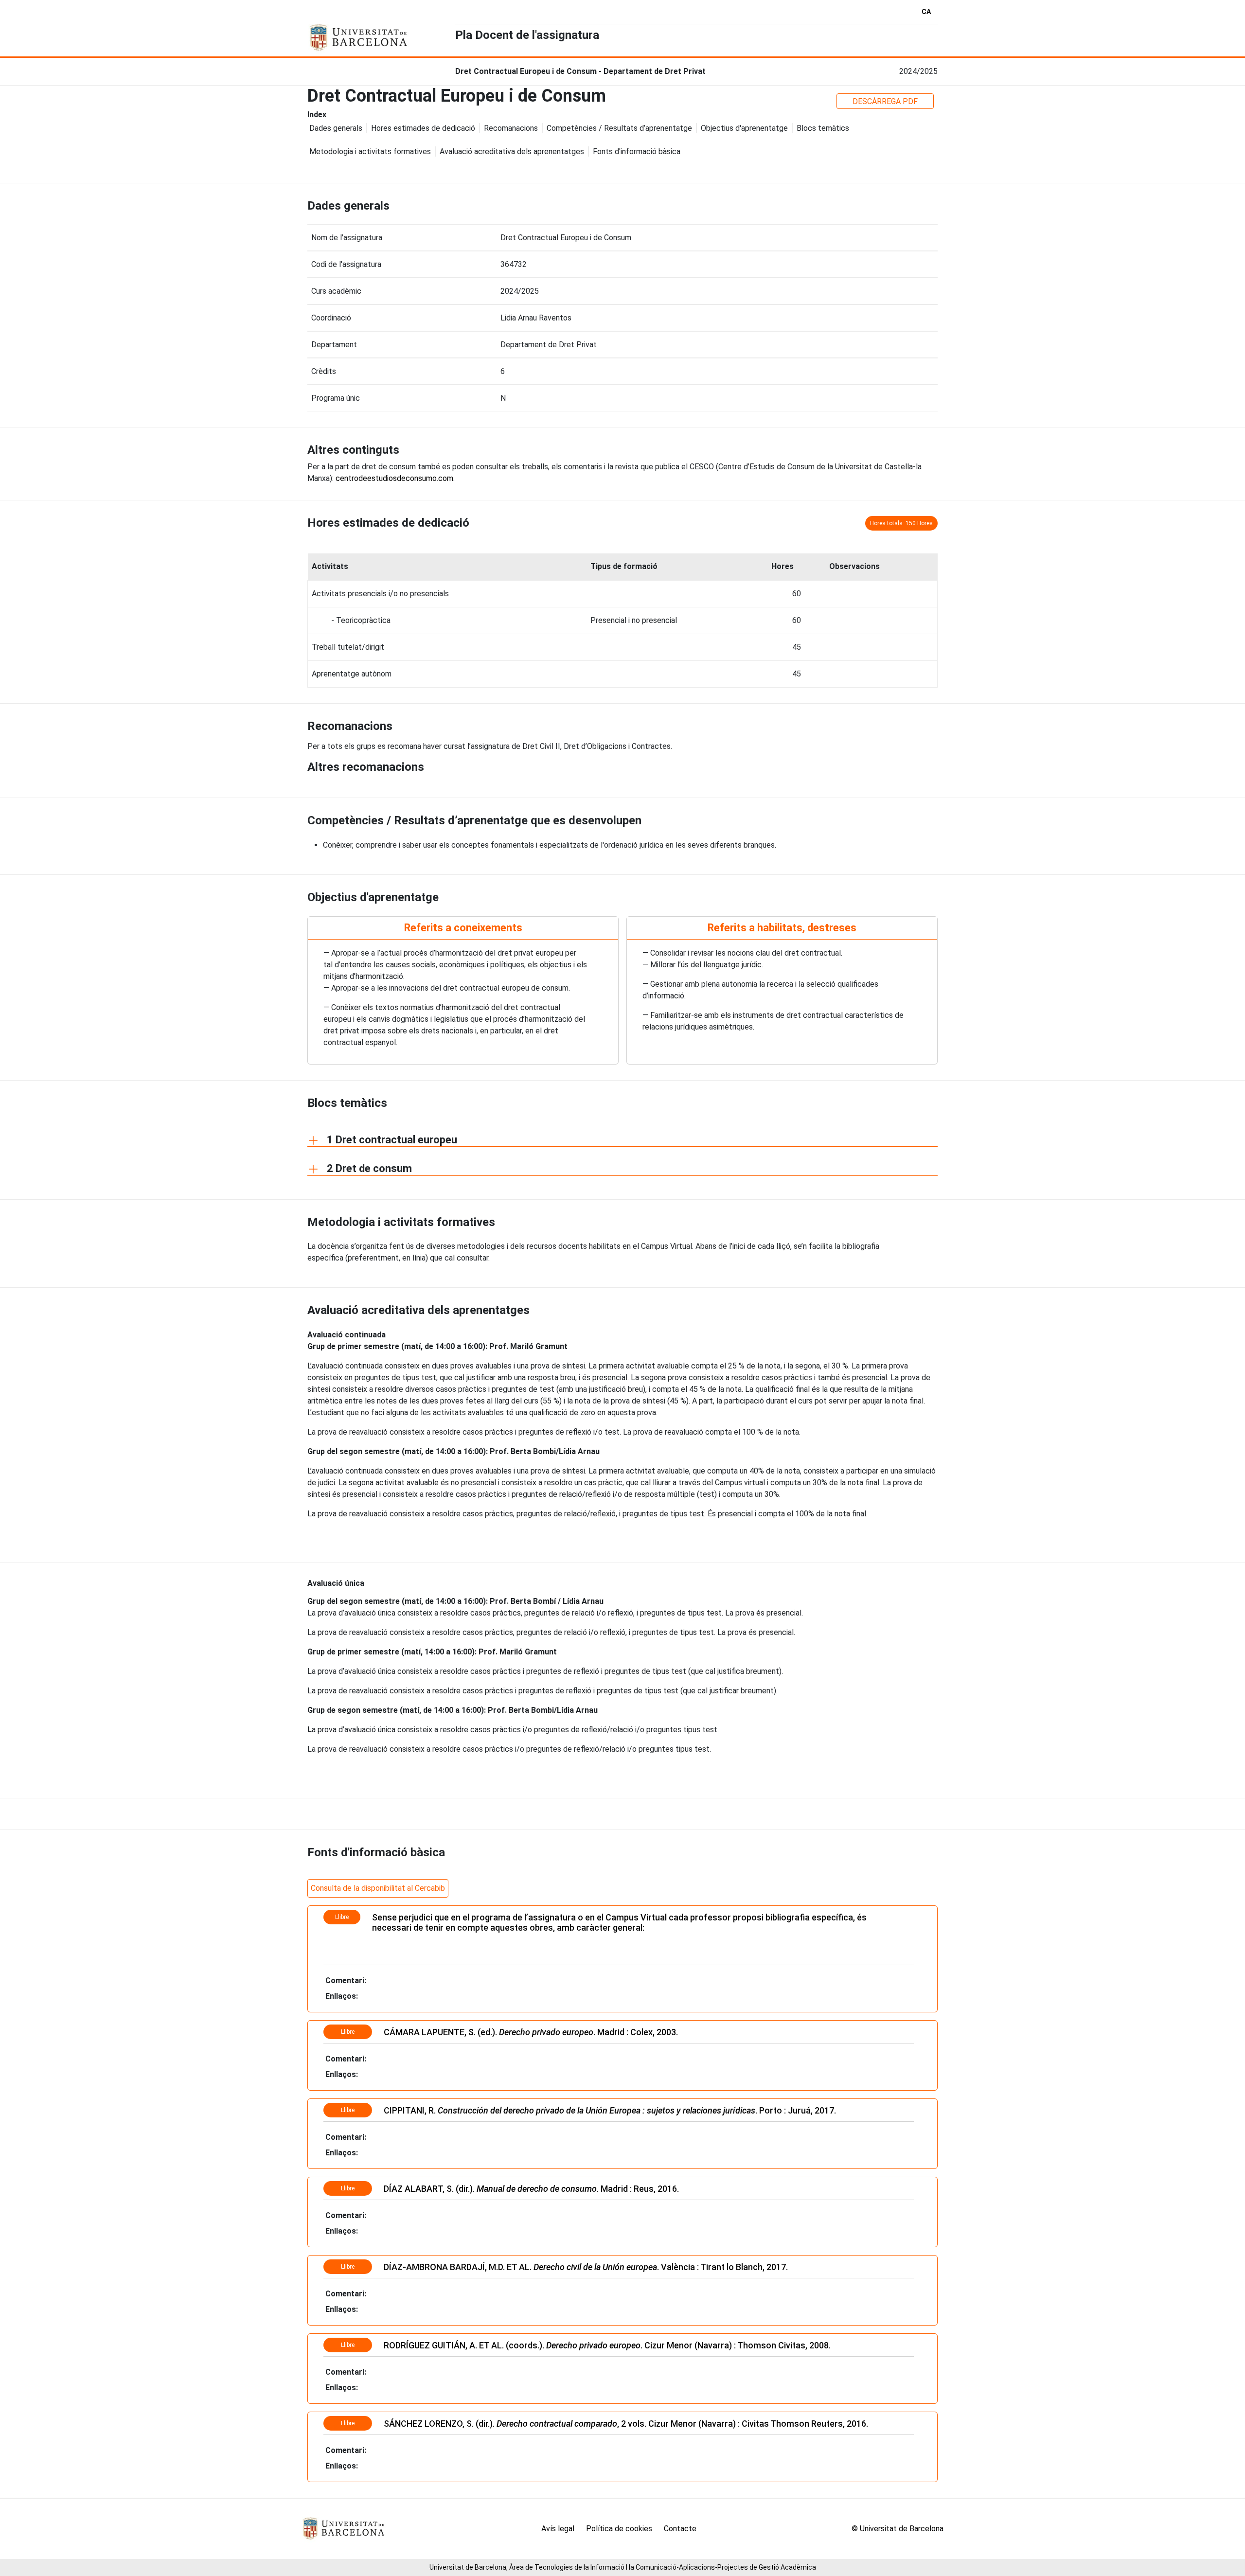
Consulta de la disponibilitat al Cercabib (378, 1888)
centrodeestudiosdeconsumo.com (394, 478)
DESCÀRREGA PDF (885, 101)
